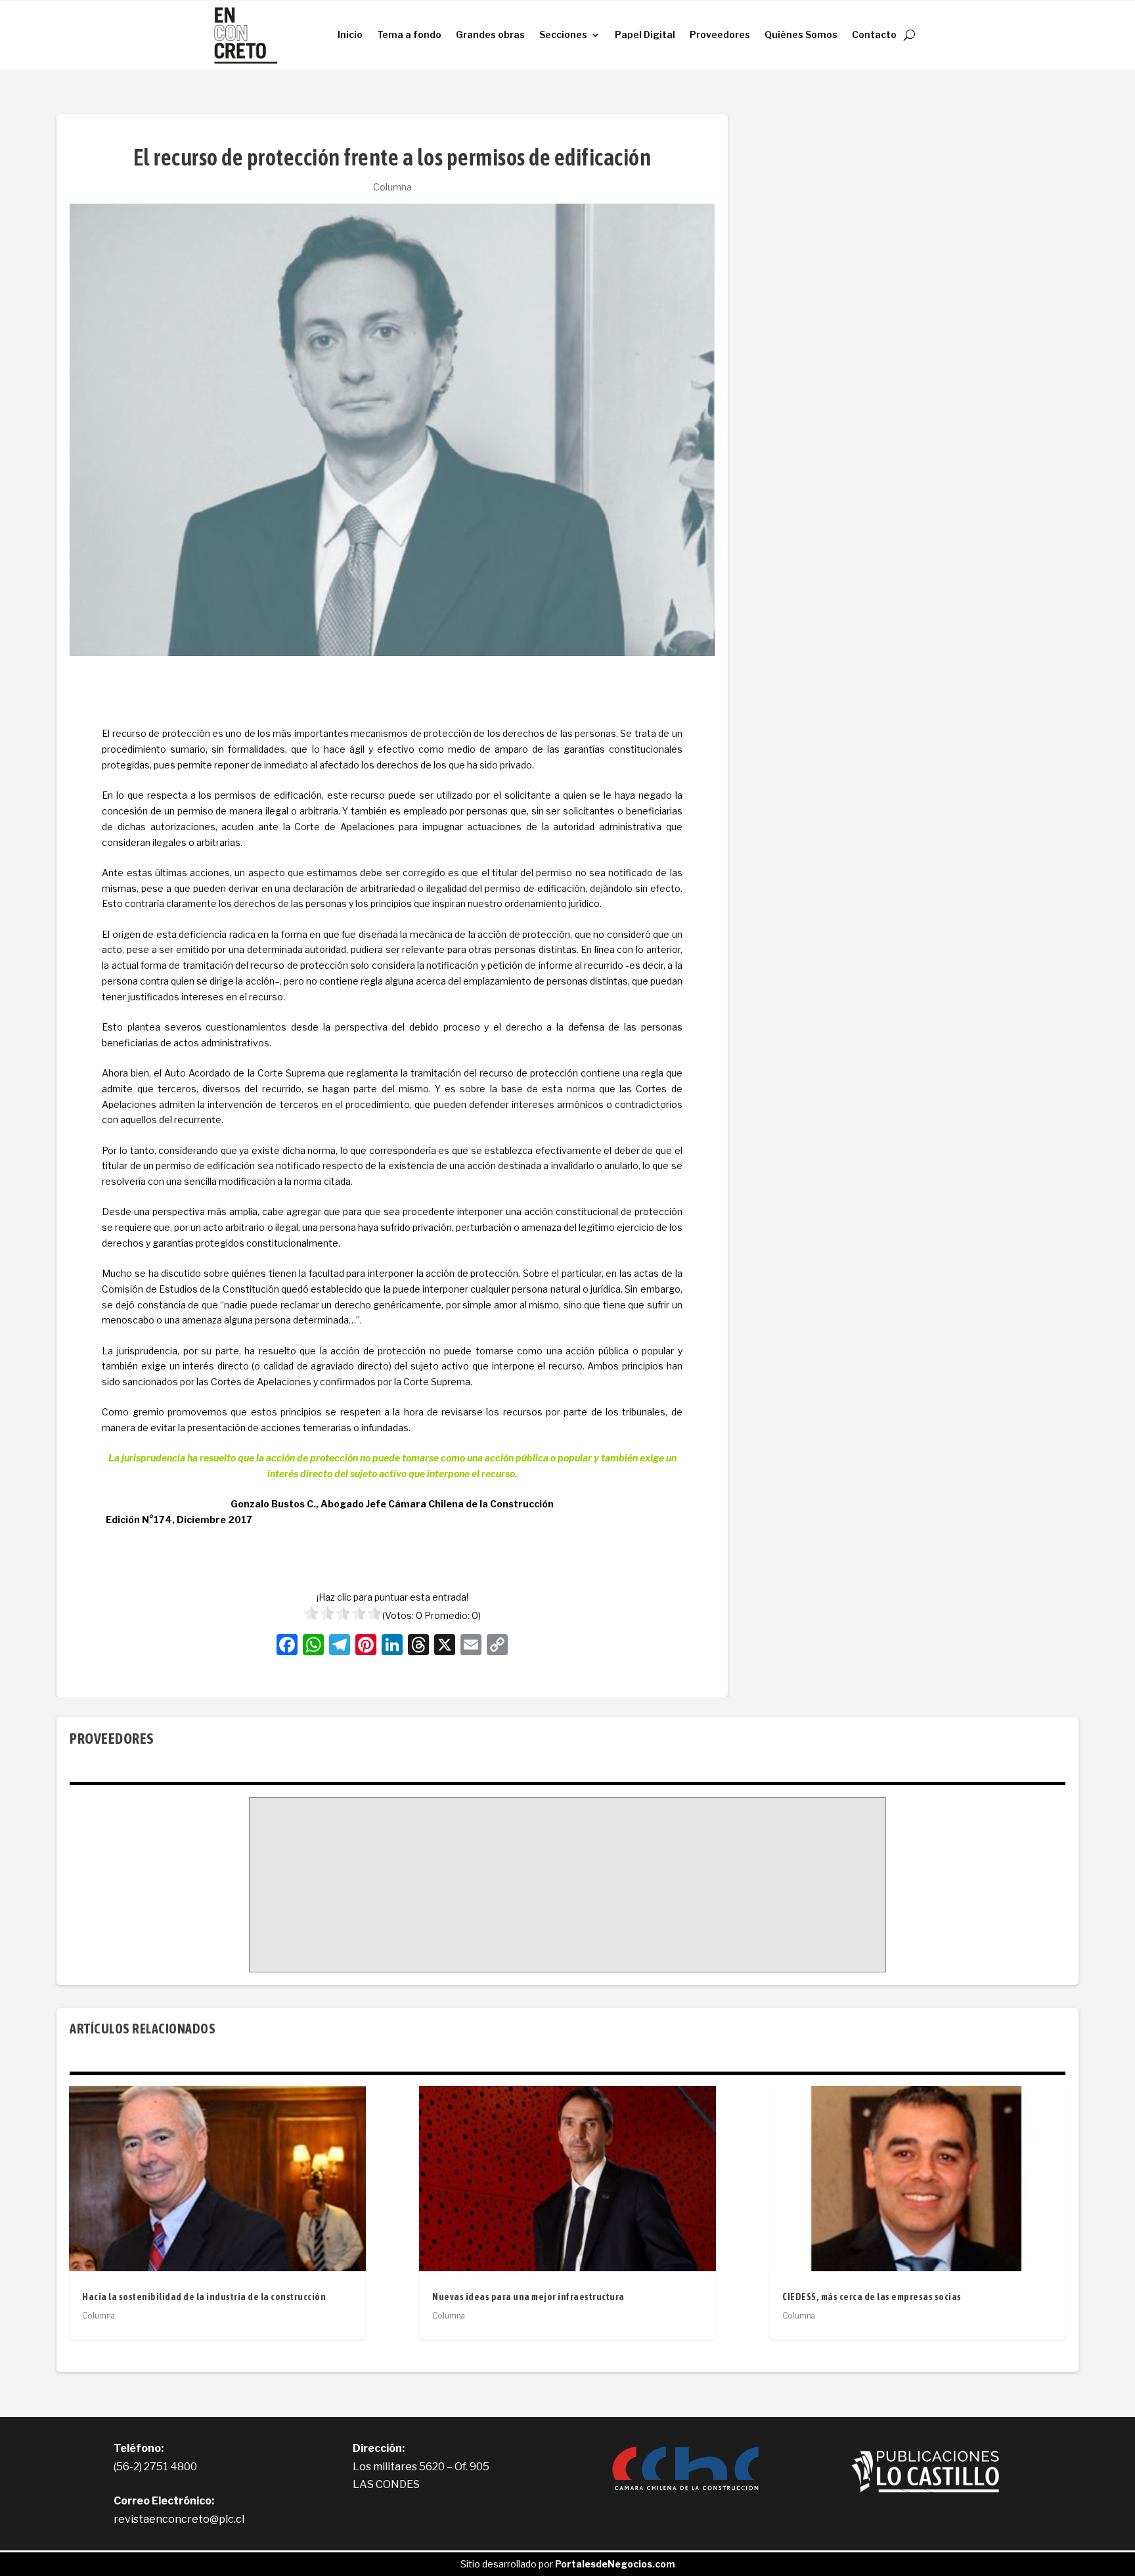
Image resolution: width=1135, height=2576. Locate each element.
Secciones (563, 34)
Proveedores (720, 34)
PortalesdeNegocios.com (615, 2564)
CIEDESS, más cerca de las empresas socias (872, 2297)
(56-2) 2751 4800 (155, 2467)
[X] (445, 1646)
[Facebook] (287, 1646)
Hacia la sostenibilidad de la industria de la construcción (204, 2297)
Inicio (350, 34)
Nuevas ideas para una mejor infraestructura (528, 2297)
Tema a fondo (409, 34)
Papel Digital (645, 34)
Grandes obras (490, 34)
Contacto (874, 34)
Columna (392, 187)
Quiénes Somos (801, 34)
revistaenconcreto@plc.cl (179, 2519)
